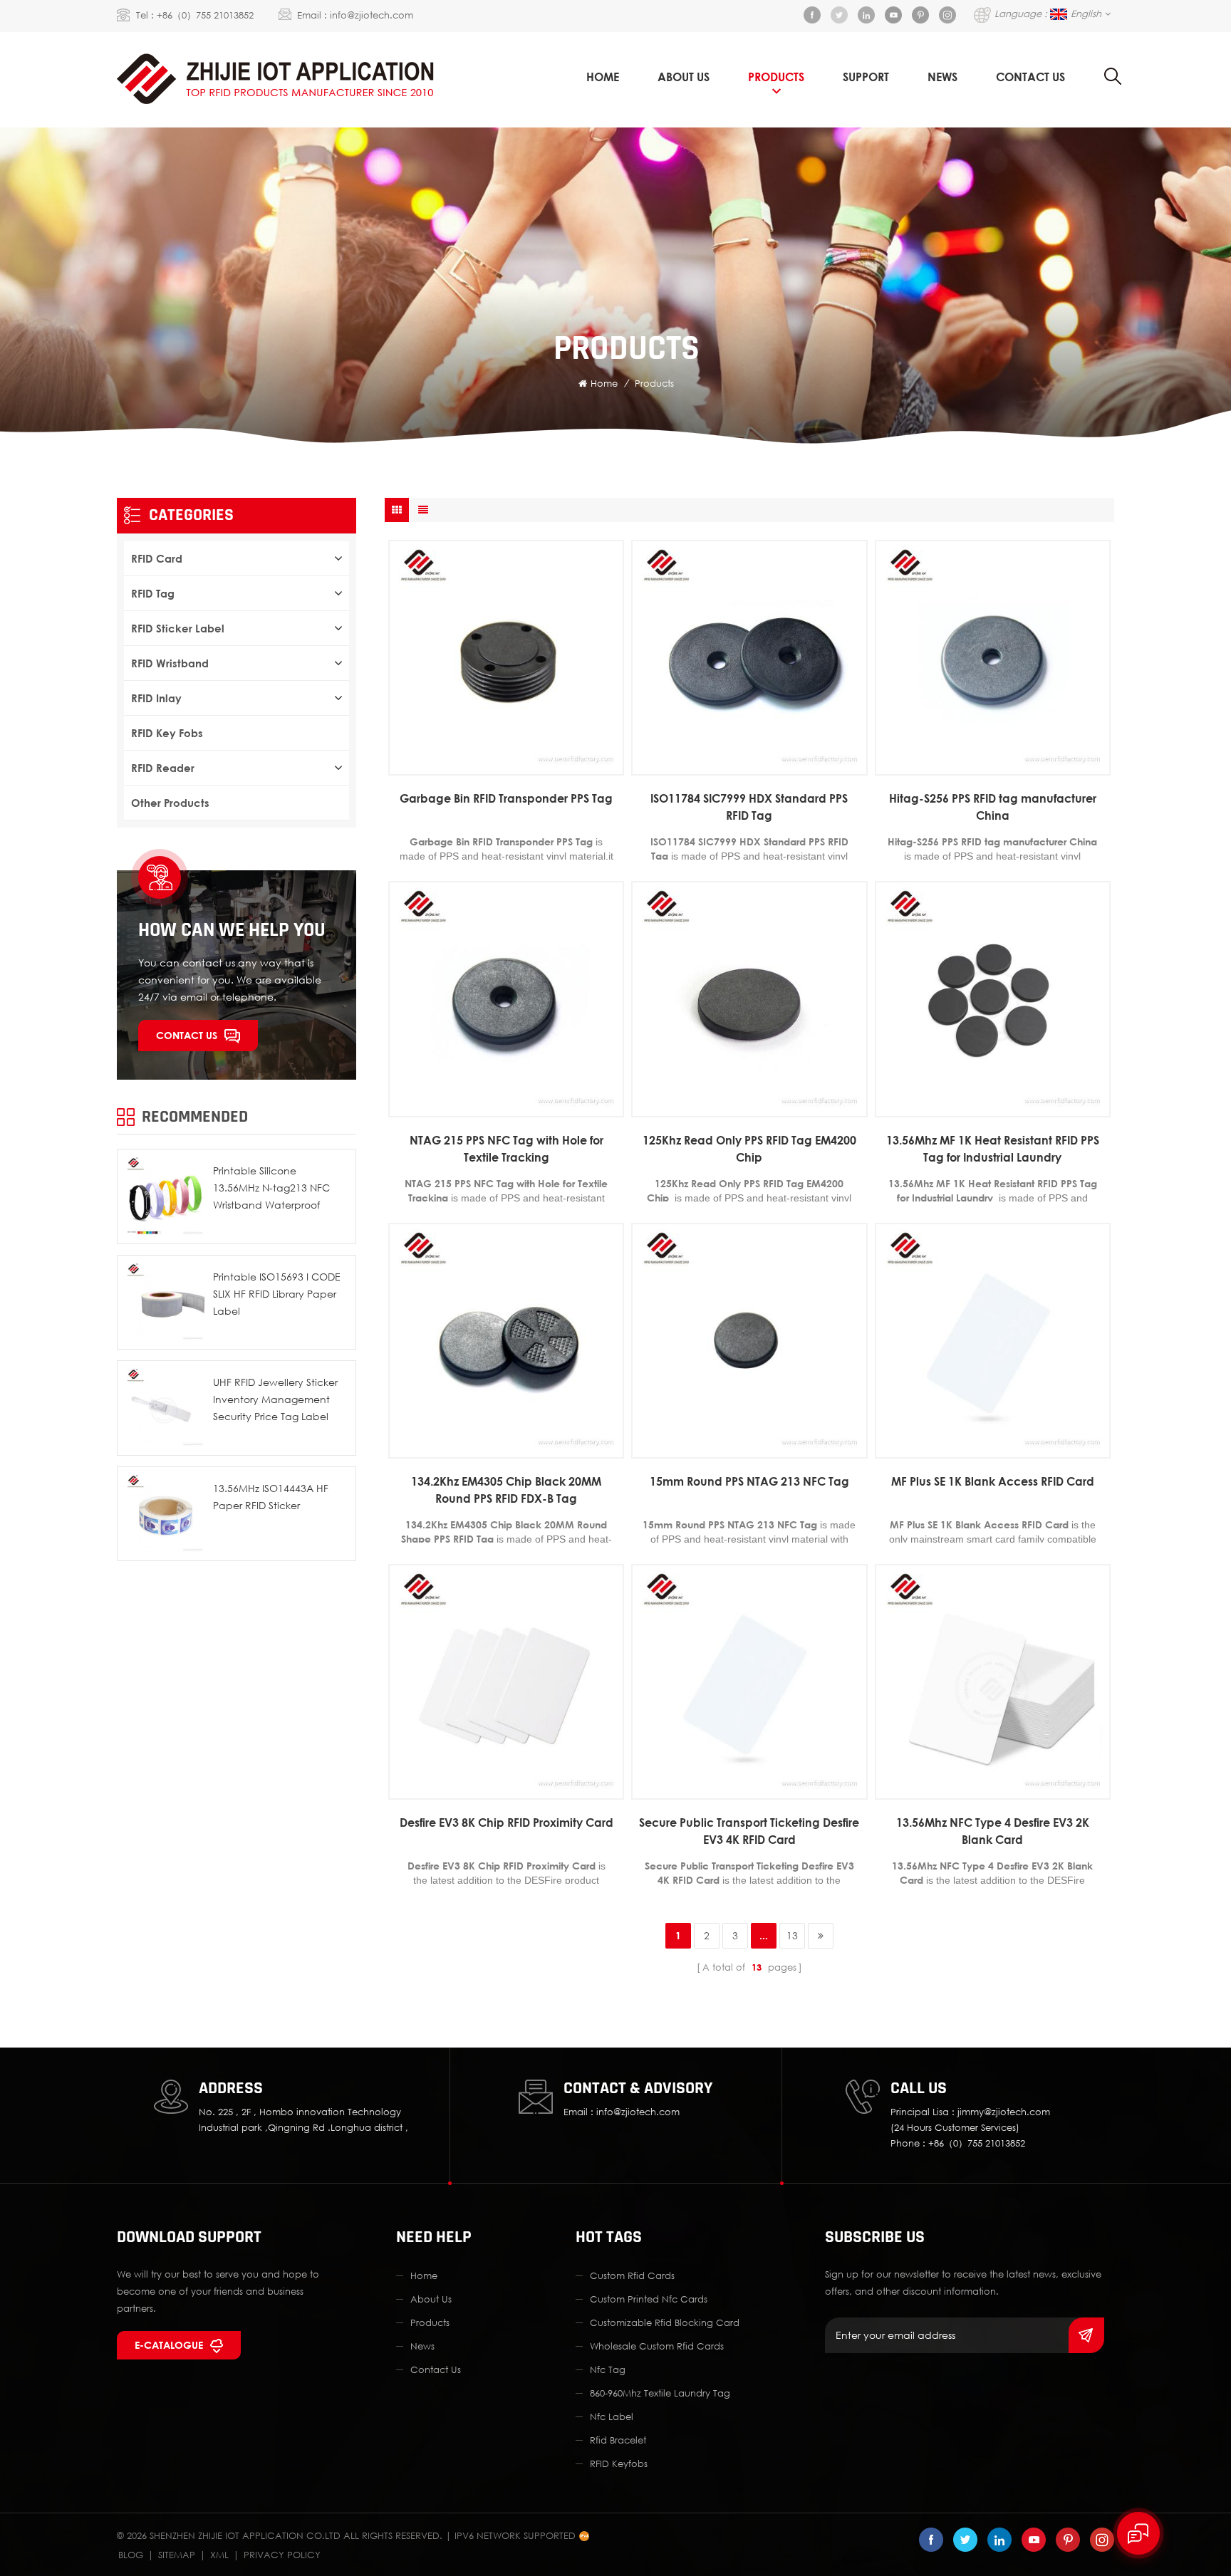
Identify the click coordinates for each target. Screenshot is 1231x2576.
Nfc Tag (608, 2369)
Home (603, 77)
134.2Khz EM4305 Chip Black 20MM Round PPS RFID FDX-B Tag (506, 1490)
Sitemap (177, 2555)
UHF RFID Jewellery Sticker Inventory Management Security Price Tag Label (275, 1399)
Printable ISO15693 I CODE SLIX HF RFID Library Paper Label (277, 1294)
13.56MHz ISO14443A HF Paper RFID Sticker (271, 1497)
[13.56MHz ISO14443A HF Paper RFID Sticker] (165, 1514)
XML (219, 2555)
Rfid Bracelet (618, 2440)
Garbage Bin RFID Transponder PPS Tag (506, 798)
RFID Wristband (170, 663)
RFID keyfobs (619, 2463)
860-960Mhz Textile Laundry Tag (660, 2393)
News (942, 77)
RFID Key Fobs (167, 733)
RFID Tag (153, 593)
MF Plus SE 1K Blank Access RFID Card (993, 1481)
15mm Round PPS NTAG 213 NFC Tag (749, 1481)
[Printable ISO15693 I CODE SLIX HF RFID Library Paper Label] (165, 1303)
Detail (499, 765)
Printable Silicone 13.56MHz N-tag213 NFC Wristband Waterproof (271, 1188)
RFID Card (157, 558)
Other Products (170, 803)
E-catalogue (169, 2345)
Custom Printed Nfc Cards (649, 2299)
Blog (131, 2555)
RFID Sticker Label (178, 628)
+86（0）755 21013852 (205, 15)
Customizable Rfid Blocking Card (665, 2322)
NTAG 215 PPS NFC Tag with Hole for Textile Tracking (507, 1149)
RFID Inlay (156, 698)
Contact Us (1030, 77)
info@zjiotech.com (372, 15)
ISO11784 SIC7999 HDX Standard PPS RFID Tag (749, 807)
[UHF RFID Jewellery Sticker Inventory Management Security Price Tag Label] (165, 1408)
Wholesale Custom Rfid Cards (657, 2346)
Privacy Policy (282, 2555)
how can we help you (232, 930)
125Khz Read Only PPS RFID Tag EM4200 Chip (749, 1149)
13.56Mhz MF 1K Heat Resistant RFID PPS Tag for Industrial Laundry (993, 1149)
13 (792, 1935)
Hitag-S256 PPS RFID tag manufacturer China (993, 807)
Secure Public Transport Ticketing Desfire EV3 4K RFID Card (749, 1831)
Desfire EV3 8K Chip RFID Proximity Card (507, 1823)
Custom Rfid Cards (632, 2275)
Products (776, 77)
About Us (684, 77)
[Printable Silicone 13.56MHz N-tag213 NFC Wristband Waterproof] (165, 1196)
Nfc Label (612, 2416)
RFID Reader (163, 768)
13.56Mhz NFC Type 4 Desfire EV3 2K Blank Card (993, 1831)
